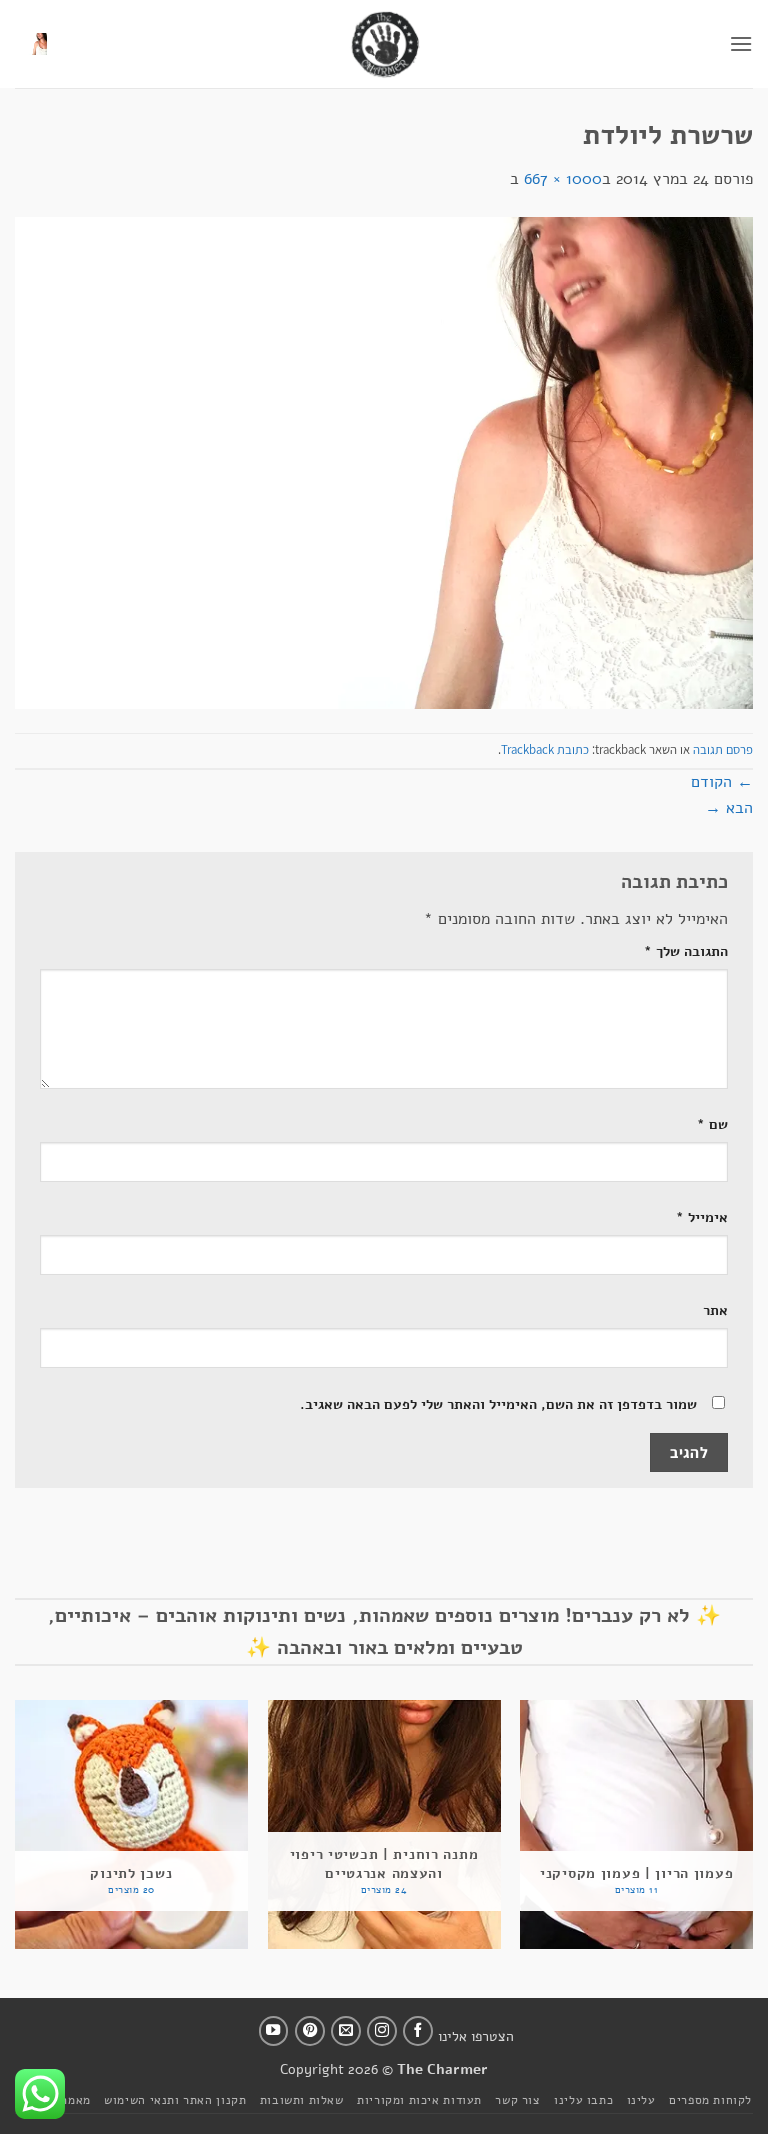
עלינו (641, 2100)
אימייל (702, 1217)
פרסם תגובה (723, 749)
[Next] (16, 1832)
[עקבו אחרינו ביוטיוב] (274, 2031)
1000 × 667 (563, 179)
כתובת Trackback (545, 749)
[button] (741, 43)
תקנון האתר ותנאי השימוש (175, 2100)
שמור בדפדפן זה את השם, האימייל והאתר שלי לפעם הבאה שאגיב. (498, 1404)
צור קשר (517, 2100)
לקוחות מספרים (710, 2100)
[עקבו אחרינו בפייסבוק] (418, 2031)
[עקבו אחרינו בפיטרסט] (310, 2031)
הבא (729, 808)
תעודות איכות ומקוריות (419, 2100)
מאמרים (70, 2100)
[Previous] (752, 1832)
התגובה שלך (686, 951)
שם (712, 1124)
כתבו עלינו (583, 2100)
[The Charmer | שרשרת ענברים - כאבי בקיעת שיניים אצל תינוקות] (384, 44)
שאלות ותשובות (302, 2100)
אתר (715, 1310)
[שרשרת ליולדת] (384, 462)
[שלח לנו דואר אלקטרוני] (346, 2031)
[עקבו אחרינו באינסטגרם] (382, 2031)
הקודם (722, 782)
